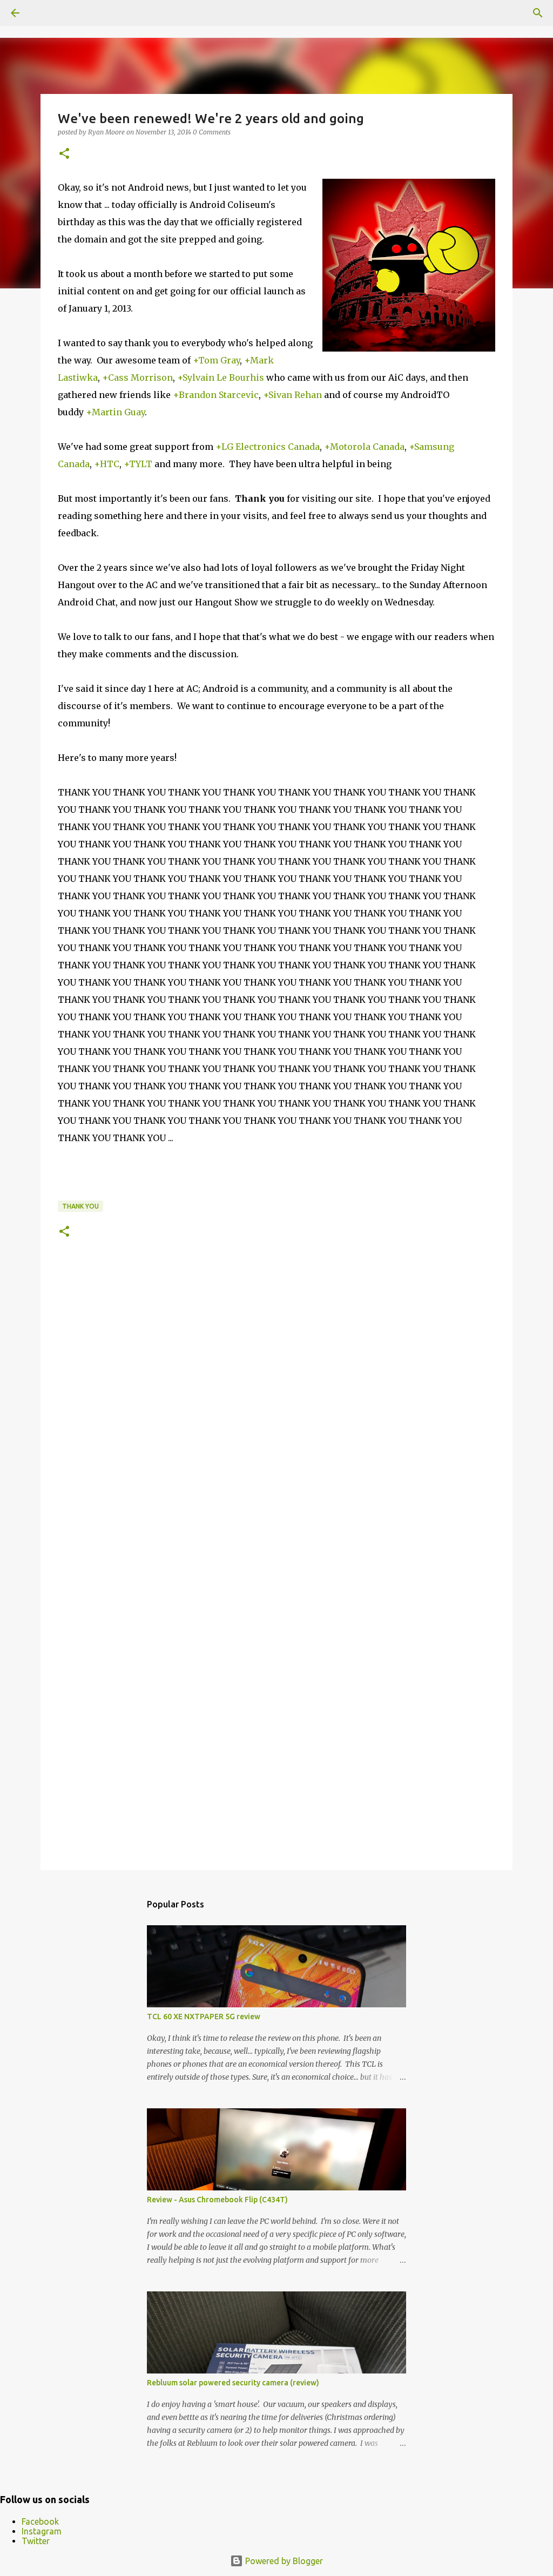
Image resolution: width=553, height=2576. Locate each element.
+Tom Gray (216, 360)
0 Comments (212, 132)
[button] (64, 154)
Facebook (40, 2521)
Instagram (42, 2531)
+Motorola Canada (364, 447)
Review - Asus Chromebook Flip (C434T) (217, 2200)
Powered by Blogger (283, 2561)
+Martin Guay (115, 412)
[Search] (538, 13)
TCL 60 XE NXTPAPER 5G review (204, 2017)
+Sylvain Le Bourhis (221, 377)
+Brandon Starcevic (216, 395)
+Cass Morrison (137, 377)
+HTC (107, 464)
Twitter (36, 2541)
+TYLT (138, 464)
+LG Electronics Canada (268, 447)
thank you (80, 1206)
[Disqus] (276, 1419)
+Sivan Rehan (292, 395)
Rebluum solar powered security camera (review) (233, 2383)
